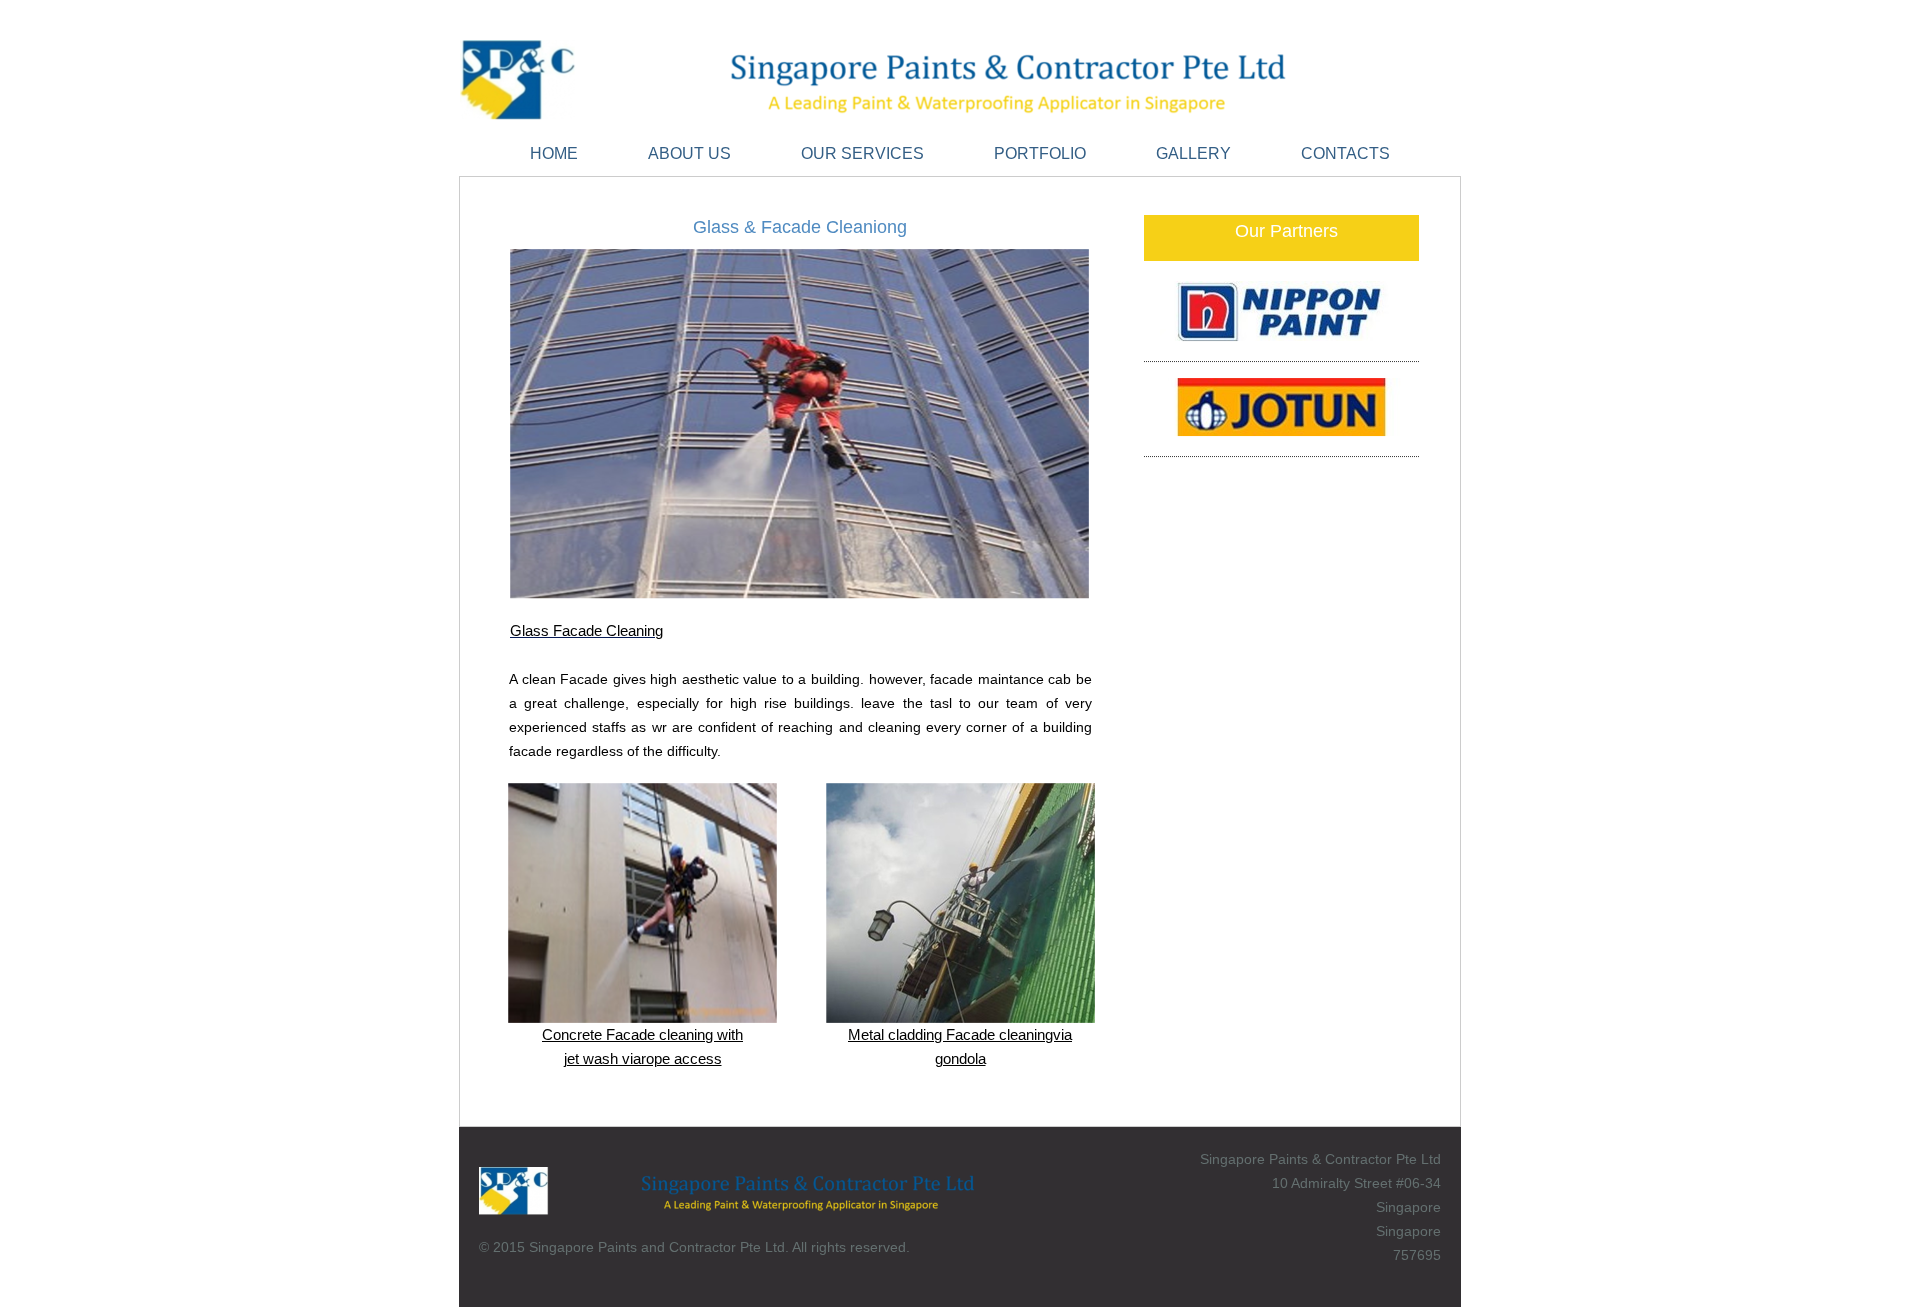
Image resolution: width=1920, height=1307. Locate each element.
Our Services (862, 153)
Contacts (1345, 153)
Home (554, 153)
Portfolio (1040, 153)
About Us (689, 153)
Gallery (1193, 153)
